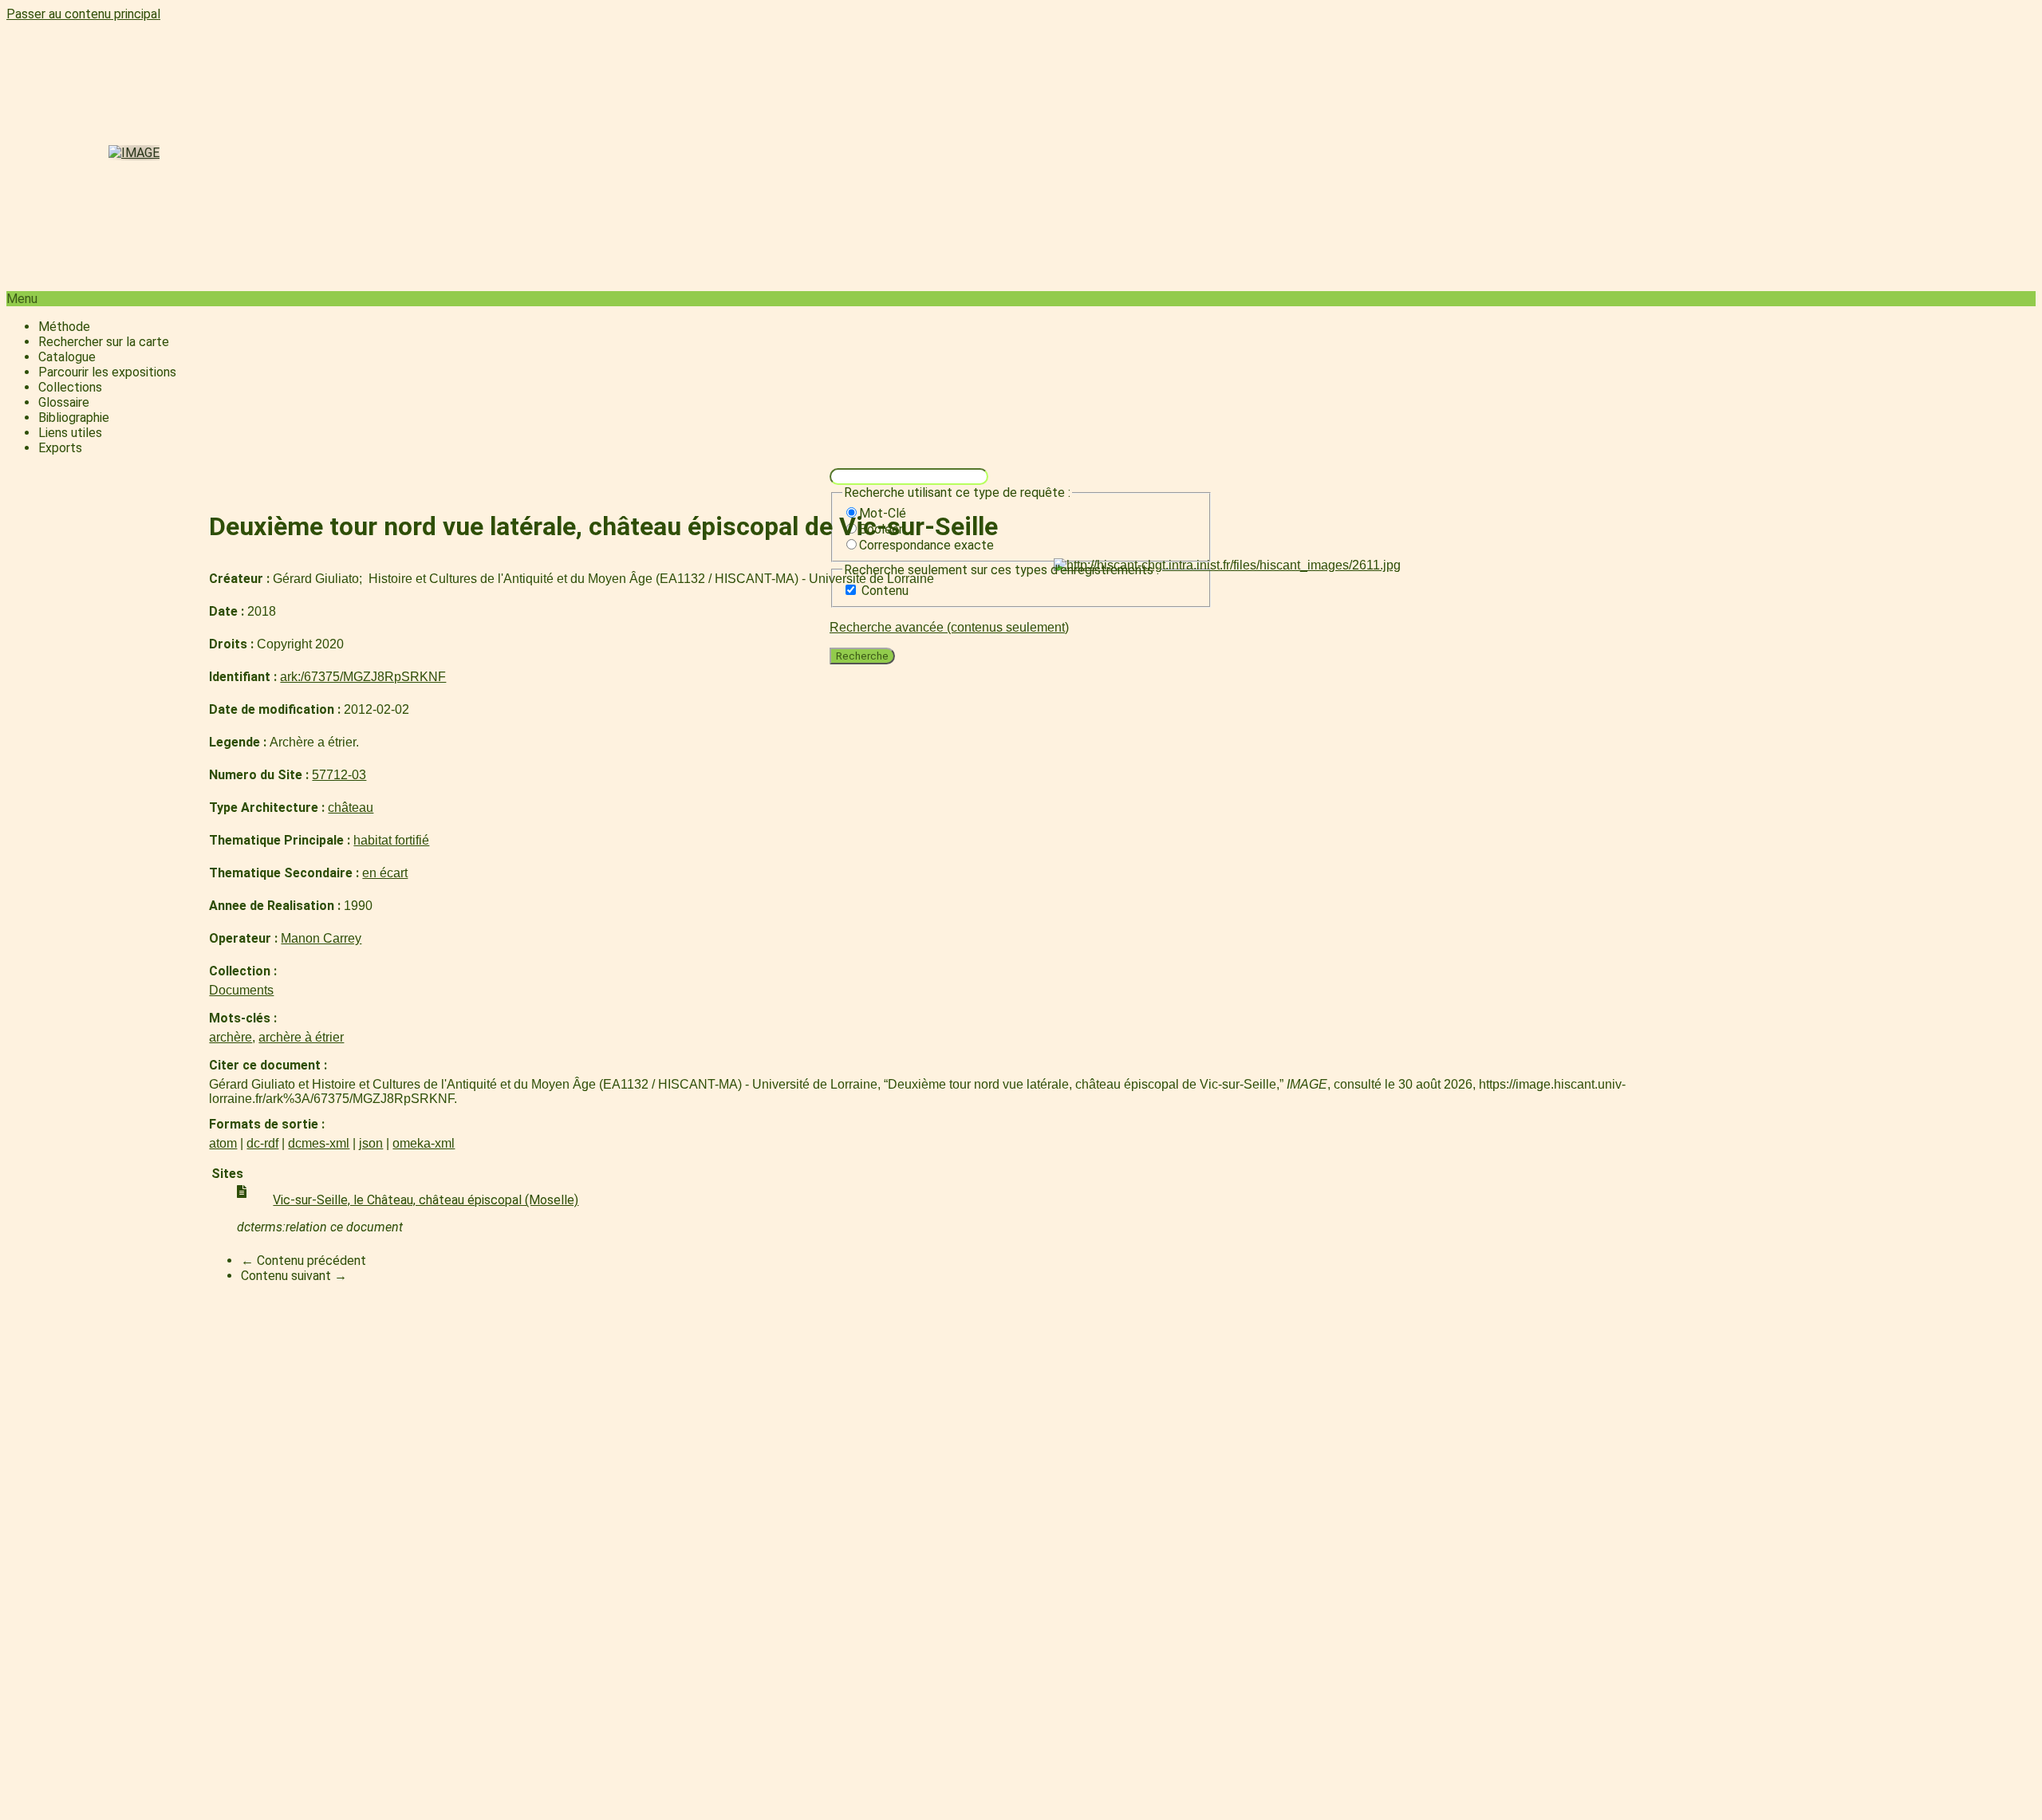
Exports (60, 448)
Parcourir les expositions (107, 372)
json (371, 1143)
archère (231, 1037)
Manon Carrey (321, 938)
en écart (385, 873)
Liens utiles (70, 433)
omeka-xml (424, 1143)
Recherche (862, 656)
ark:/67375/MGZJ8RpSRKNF (363, 677)
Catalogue (67, 357)
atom (223, 1143)
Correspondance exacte (926, 545)
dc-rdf (262, 1143)
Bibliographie (74, 418)
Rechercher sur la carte (104, 342)
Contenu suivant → (294, 1276)
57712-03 (339, 775)
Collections (70, 387)
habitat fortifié (391, 840)
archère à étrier (301, 1037)
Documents (241, 990)
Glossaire (64, 402)
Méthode (64, 327)
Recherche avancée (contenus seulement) (949, 627)
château (351, 808)
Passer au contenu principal (83, 14)
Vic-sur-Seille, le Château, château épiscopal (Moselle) (426, 1200)
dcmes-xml (319, 1143)
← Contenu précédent (304, 1261)
